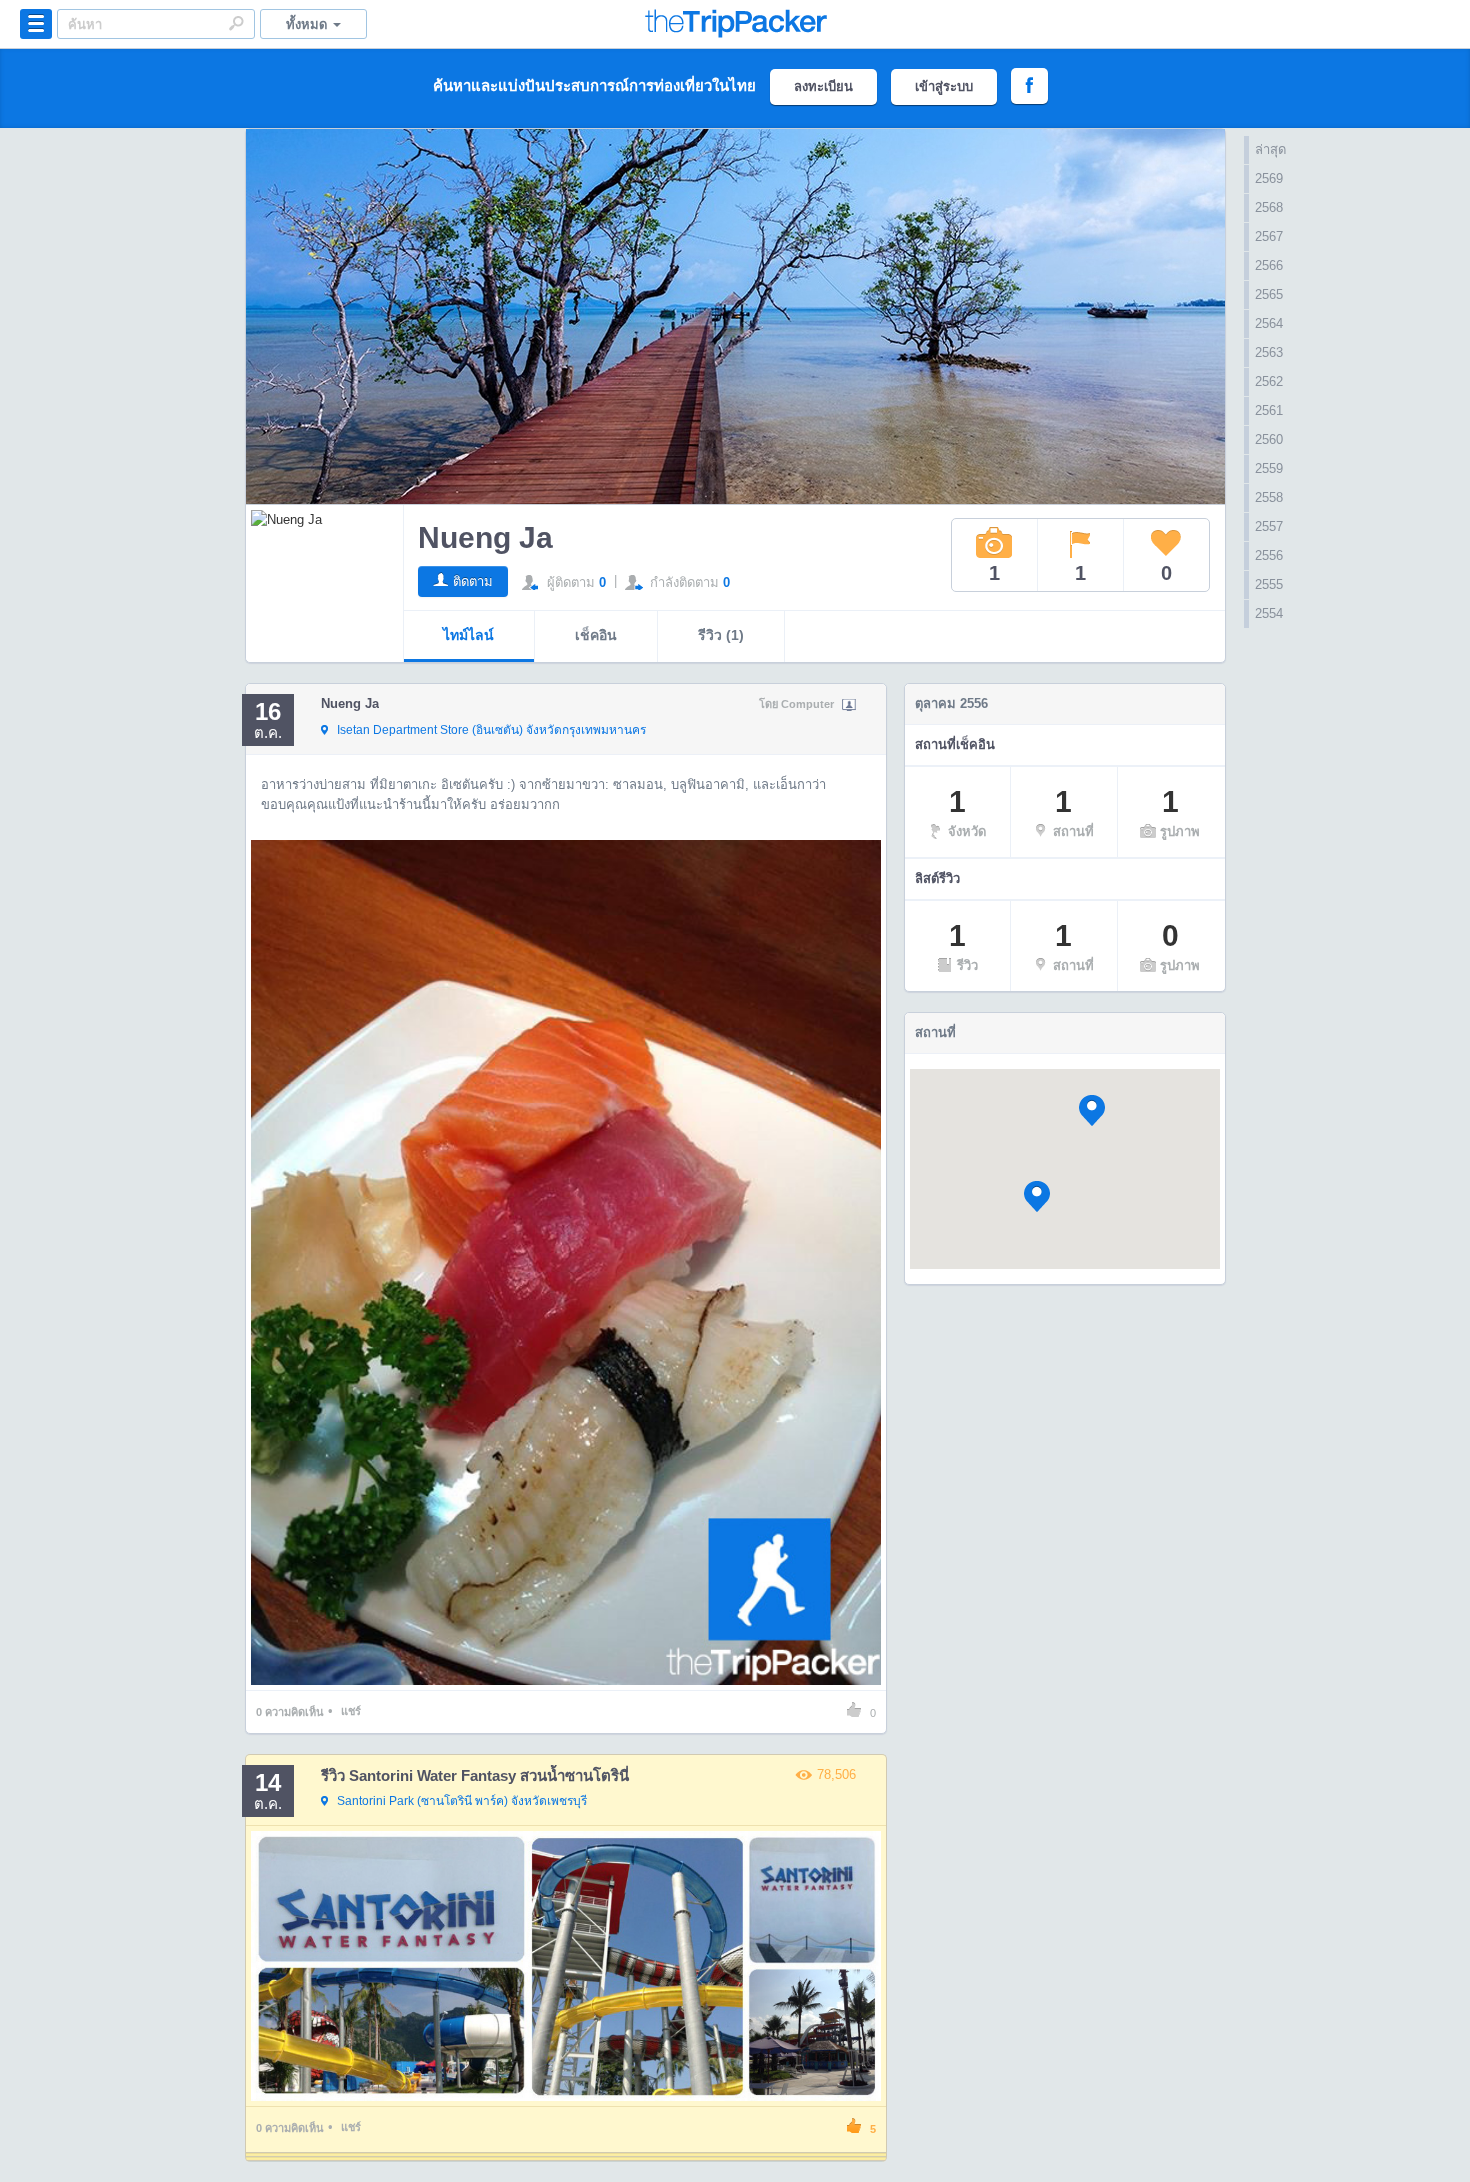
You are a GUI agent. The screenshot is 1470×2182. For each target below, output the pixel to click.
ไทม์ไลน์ (468, 635)
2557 (1269, 526)
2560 (1269, 439)
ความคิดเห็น (290, 1712)
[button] (1092, 1110)
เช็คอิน (596, 635)
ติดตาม (473, 581)
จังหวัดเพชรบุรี (462, 1801)
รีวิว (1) (721, 635)
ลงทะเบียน (823, 86)
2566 (1269, 265)
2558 (1269, 497)
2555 (1269, 584)
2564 (1269, 323)
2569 (1269, 178)
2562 (1269, 381)
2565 (1269, 294)
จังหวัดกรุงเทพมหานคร (491, 730)
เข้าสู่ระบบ (944, 86)
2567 (1269, 236)
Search (236, 23)
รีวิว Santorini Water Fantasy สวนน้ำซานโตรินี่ (475, 1775)
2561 (1269, 410)
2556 (1269, 555)
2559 (1269, 468)
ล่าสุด (1270, 149)
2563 (1269, 352)
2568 (1269, 207)
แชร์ (351, 1711)
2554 (1269, 613)
